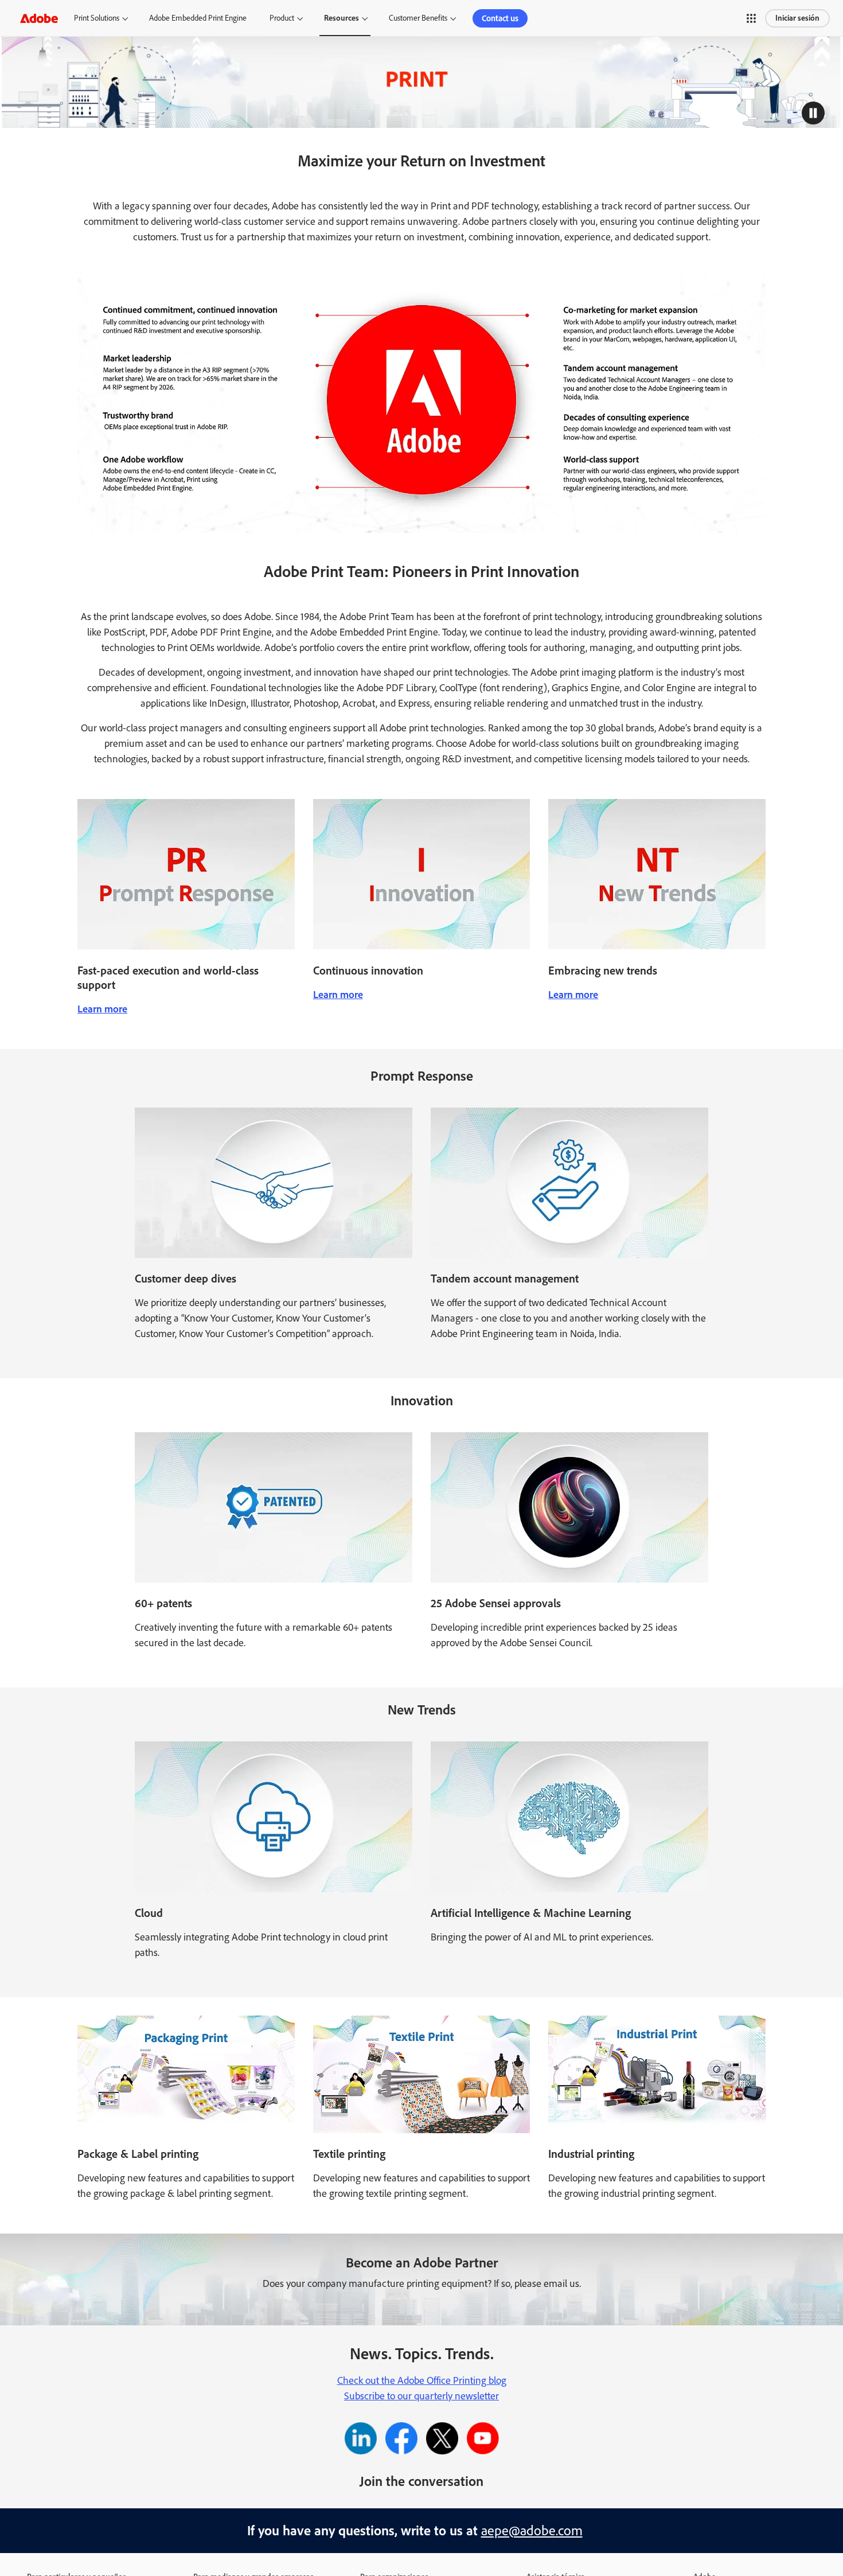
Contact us (500, 18)
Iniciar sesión (797, 18)
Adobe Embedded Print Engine (198, 18)
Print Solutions (97, 18)
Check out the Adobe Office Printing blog (422, 2380)
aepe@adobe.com (532, 2530)
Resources (342, 18)
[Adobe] (39, 18)
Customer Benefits (418, 18)
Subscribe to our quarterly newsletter (421, 2396)
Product (282, 18)
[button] (751, 18)
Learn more (102, 1009)
